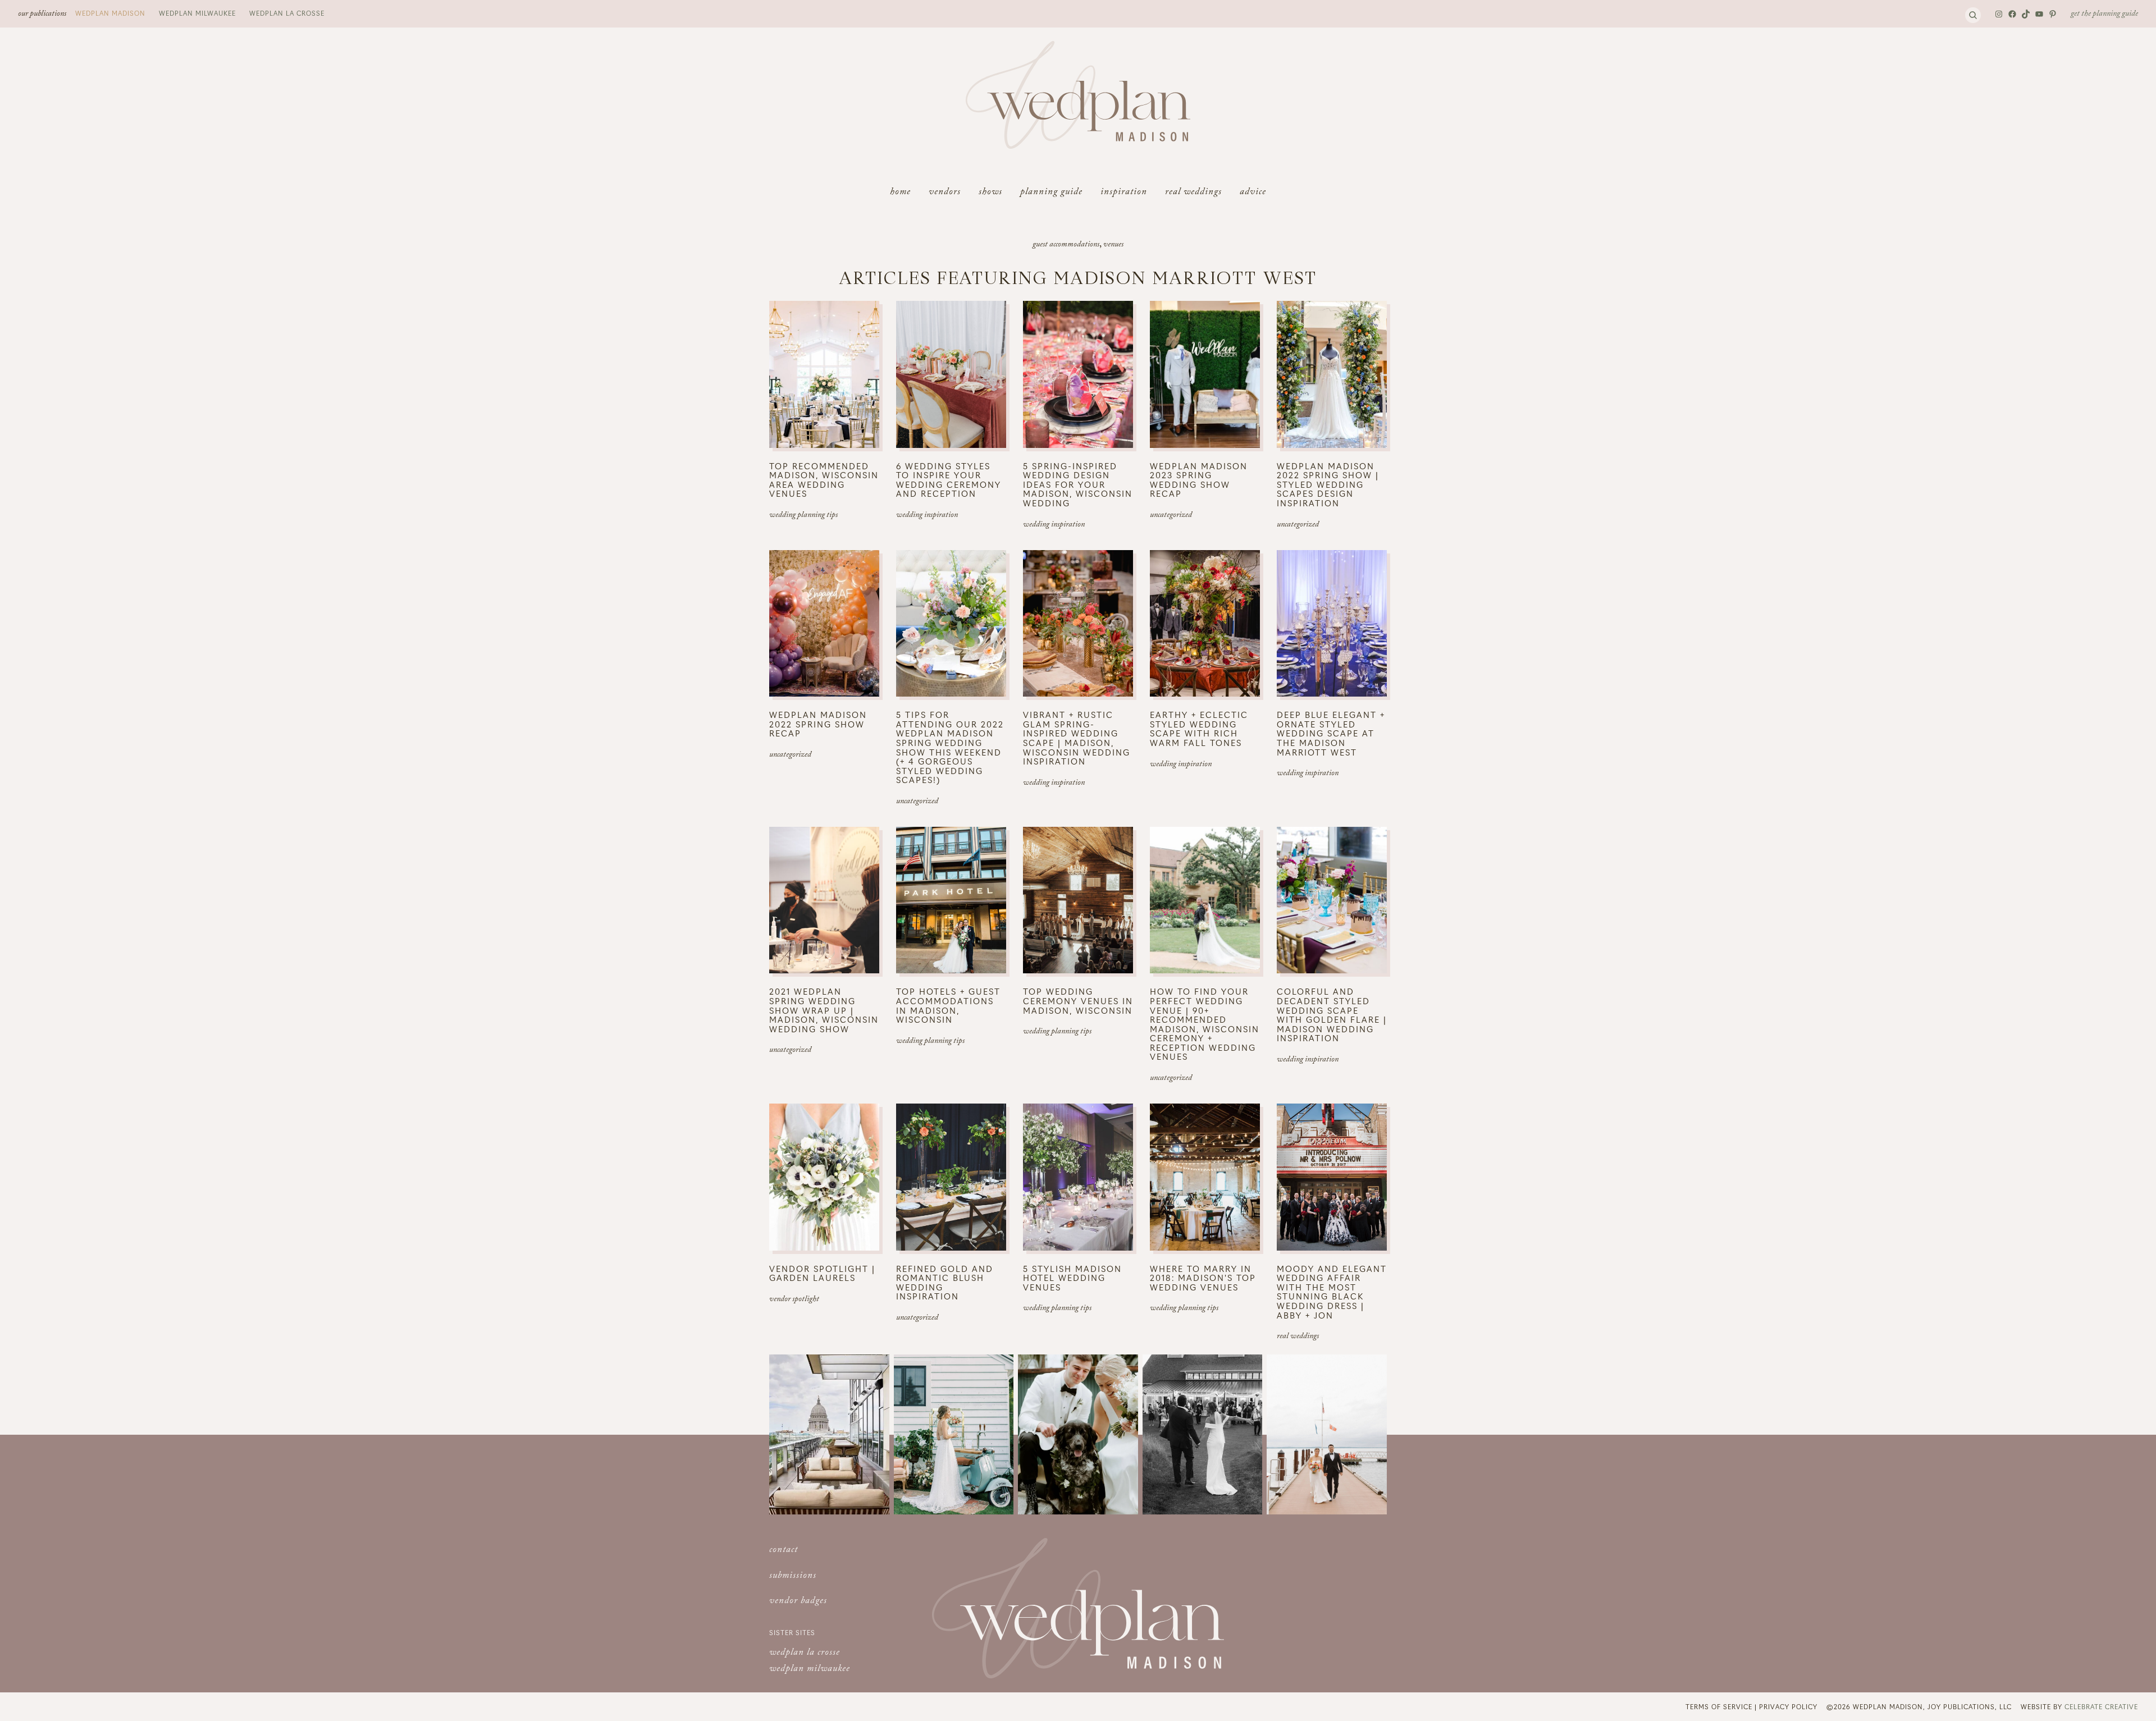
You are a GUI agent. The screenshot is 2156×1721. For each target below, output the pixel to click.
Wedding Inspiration (927, 516)
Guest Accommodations (1066, 245)
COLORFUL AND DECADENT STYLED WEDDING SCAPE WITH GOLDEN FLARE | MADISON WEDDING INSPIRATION (1332, 1015)
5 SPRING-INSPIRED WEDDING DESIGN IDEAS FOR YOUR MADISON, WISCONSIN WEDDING (1078, 485)
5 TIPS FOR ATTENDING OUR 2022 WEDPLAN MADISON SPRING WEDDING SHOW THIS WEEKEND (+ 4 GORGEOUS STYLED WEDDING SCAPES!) (950, 747)
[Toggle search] (1973, 15)
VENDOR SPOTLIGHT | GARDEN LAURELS (822, 1273)
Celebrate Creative (2101, 1706)
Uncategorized (1171, 516)
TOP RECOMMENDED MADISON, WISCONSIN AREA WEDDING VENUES (824, 480)
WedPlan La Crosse (287, 13)
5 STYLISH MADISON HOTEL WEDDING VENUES (1072, 1278)
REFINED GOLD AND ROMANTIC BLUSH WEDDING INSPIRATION (945, 1283)
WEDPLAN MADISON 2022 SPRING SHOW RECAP (818, 724)
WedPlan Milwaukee (197, 13)
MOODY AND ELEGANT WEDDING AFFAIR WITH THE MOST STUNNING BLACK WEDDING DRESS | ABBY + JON (1332, 1292)
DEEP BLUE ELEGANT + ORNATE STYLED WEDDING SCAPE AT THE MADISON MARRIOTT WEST (1331, 733)
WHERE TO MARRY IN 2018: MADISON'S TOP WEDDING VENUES (1203, 1278)
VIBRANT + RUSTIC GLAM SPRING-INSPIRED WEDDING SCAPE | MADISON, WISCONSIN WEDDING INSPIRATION (1077, 738)
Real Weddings (1298, 1337)
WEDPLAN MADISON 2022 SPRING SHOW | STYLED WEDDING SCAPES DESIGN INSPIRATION (1328, 485)
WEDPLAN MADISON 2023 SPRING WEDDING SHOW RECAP (1199, 480)
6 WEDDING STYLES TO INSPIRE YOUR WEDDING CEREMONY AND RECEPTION (949, 480)
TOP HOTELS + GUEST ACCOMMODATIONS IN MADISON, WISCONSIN (948, 1005)
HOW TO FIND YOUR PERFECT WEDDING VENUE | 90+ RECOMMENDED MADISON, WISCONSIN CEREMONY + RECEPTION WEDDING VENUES (1205, 1024)
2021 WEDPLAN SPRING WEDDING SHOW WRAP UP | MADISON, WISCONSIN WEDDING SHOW (824, 1010)
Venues (1113, 245)
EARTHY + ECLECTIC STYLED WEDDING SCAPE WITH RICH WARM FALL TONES (1199, 729)
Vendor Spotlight (794, 1300)
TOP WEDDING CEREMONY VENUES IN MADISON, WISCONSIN (1078, 1001)
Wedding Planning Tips (803, 516)
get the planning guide (2104, 15)
